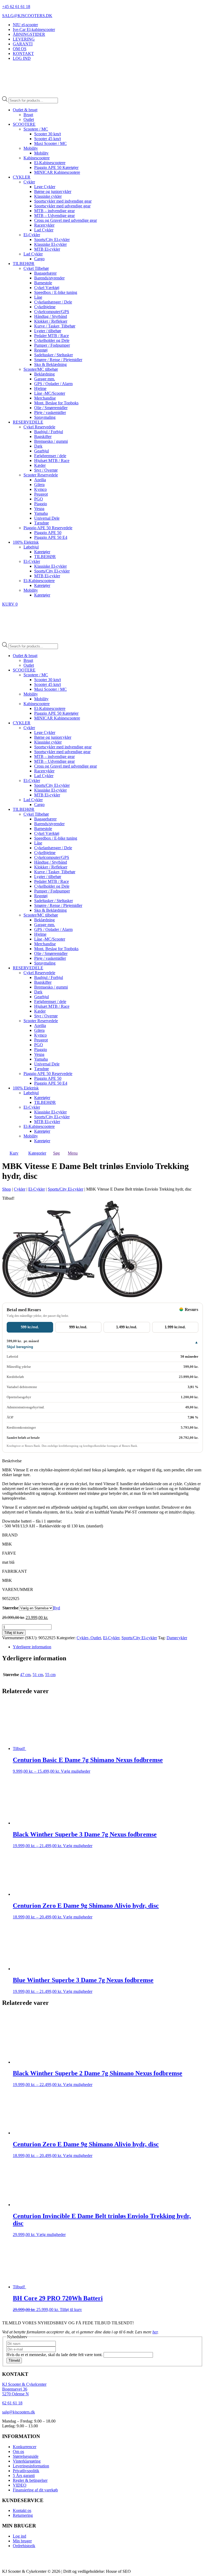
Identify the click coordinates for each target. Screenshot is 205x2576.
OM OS (20, 49)
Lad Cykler (44, 230)
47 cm (25, 1675)
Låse (38, 297)
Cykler (29, 182)
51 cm (38, 1675)
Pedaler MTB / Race (52, 336)
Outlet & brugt (25, 110)
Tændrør (42, 523)
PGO (39, 499)
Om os (18, 2451)
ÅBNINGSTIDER (29, 34)
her (155, 2332)
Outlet (29, 119)
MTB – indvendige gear (54, 211)
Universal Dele (47, 518)
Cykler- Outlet (89, 1638)
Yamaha (41, 513)
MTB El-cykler (47, 249)
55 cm (50, 1675)
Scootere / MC (36, 129)
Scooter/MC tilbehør (41, 369)
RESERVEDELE (28, 422)
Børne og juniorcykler (53, 191)
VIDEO (20, 2485)
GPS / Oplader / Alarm (53, 384)
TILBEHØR (24, 264)
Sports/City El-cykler (52, 240)
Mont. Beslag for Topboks (56, 403)
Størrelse (10, 1608)
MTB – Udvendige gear (54, 216)
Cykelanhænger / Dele (53, 302)
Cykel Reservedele (39, 427)
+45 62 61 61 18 (16, 7)
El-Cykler (32, 235)
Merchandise (45, 398)
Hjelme (40, 388)
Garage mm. (45, 379)
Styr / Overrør (46, 470)
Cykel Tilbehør (36, 268)
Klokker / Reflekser (51, 321)
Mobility (31, 148)
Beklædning (44, 374)
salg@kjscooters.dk (19, 2412)
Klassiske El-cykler (50, 244)
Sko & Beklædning (50, 364)
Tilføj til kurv (14, 1633)
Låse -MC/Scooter (50, 393)
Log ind (19, 2536)
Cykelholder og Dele (52, 340)
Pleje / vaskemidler (50, 412)
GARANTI (23, 44)
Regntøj (41, 350)
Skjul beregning (20, 1347)
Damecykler (177, 1638)
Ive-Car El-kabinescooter (34, 29)
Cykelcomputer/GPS (52, 312)
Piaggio (41, 504)
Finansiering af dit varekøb (35, 2490)
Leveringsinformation (31, 2466)
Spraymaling (45, 417)
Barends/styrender (49, 278)
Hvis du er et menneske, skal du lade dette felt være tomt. (55, 2354)
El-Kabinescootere (50, 163)
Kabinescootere (37, 158)
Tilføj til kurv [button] (71, 2310)
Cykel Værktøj (47, 288)
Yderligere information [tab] (32, 1647)
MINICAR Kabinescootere (57, 172)
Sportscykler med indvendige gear (63, 201)
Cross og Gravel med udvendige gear (66, 220)
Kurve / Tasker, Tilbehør (55, 326)
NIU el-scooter (25, 25)
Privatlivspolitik (26, 2471)
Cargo (39, 259)
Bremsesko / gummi (51, 441)
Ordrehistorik (24, 2546)
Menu (73, 1153)
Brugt (28, 115)
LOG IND (22, 58)
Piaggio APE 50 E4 (51, 537)
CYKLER (22, 177)
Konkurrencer (25, 2447)
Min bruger (22, 2541)
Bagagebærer (45, 273)
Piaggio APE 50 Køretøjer (56, 167)
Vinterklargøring (27, 2461)
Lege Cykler (45, 187)
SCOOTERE (24, 124)
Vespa (39, 509)
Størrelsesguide (26, 2456)
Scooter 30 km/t (48, 134)
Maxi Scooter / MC (50, 143)
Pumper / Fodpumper (52, 345)
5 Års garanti (24, 2476)
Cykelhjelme (45, 307)
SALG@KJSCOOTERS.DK (27, 16)
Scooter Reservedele (41, 475)
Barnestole (43, 283)
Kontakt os (22, 2511)
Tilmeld (14, 2360)
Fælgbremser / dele (50, 456)
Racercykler (44, 225)
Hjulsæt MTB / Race (52, 461)
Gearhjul (42, 451)
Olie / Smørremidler (51, 408)
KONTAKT (23, 54)
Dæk (38, 446)
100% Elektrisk (26, 542)
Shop (7, 1189)
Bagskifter (43, 436)
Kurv (14, 1153)
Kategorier (37, 1153)
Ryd (57, 1608)
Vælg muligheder (76, 1771)
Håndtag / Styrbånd (51, 316)
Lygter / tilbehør (48, 331)
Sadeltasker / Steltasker (54, 355)
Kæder (40, 465)
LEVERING (24, 39)
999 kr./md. (78, 1327)
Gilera (39, 485)
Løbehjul (31, 547)
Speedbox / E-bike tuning (56, 292)
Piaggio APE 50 (48, 533)
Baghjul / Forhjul (49, 432)
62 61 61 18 (12, 2403)
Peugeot (41, 494)
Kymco (40, 489)
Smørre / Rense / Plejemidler (58, 360)
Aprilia (40, 480)
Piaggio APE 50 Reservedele (48, 528)
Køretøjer (42, 552)
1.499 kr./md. (127, 1327)
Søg (56, 1153)
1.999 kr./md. (175, 1327)
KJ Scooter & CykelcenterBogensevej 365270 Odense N (24, 2389)
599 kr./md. (30, 1327)
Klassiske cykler (48, 196)
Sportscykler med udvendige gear (62, 206)
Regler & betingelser (30, 2480)
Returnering (23, 2516)
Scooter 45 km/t (48, 139)
